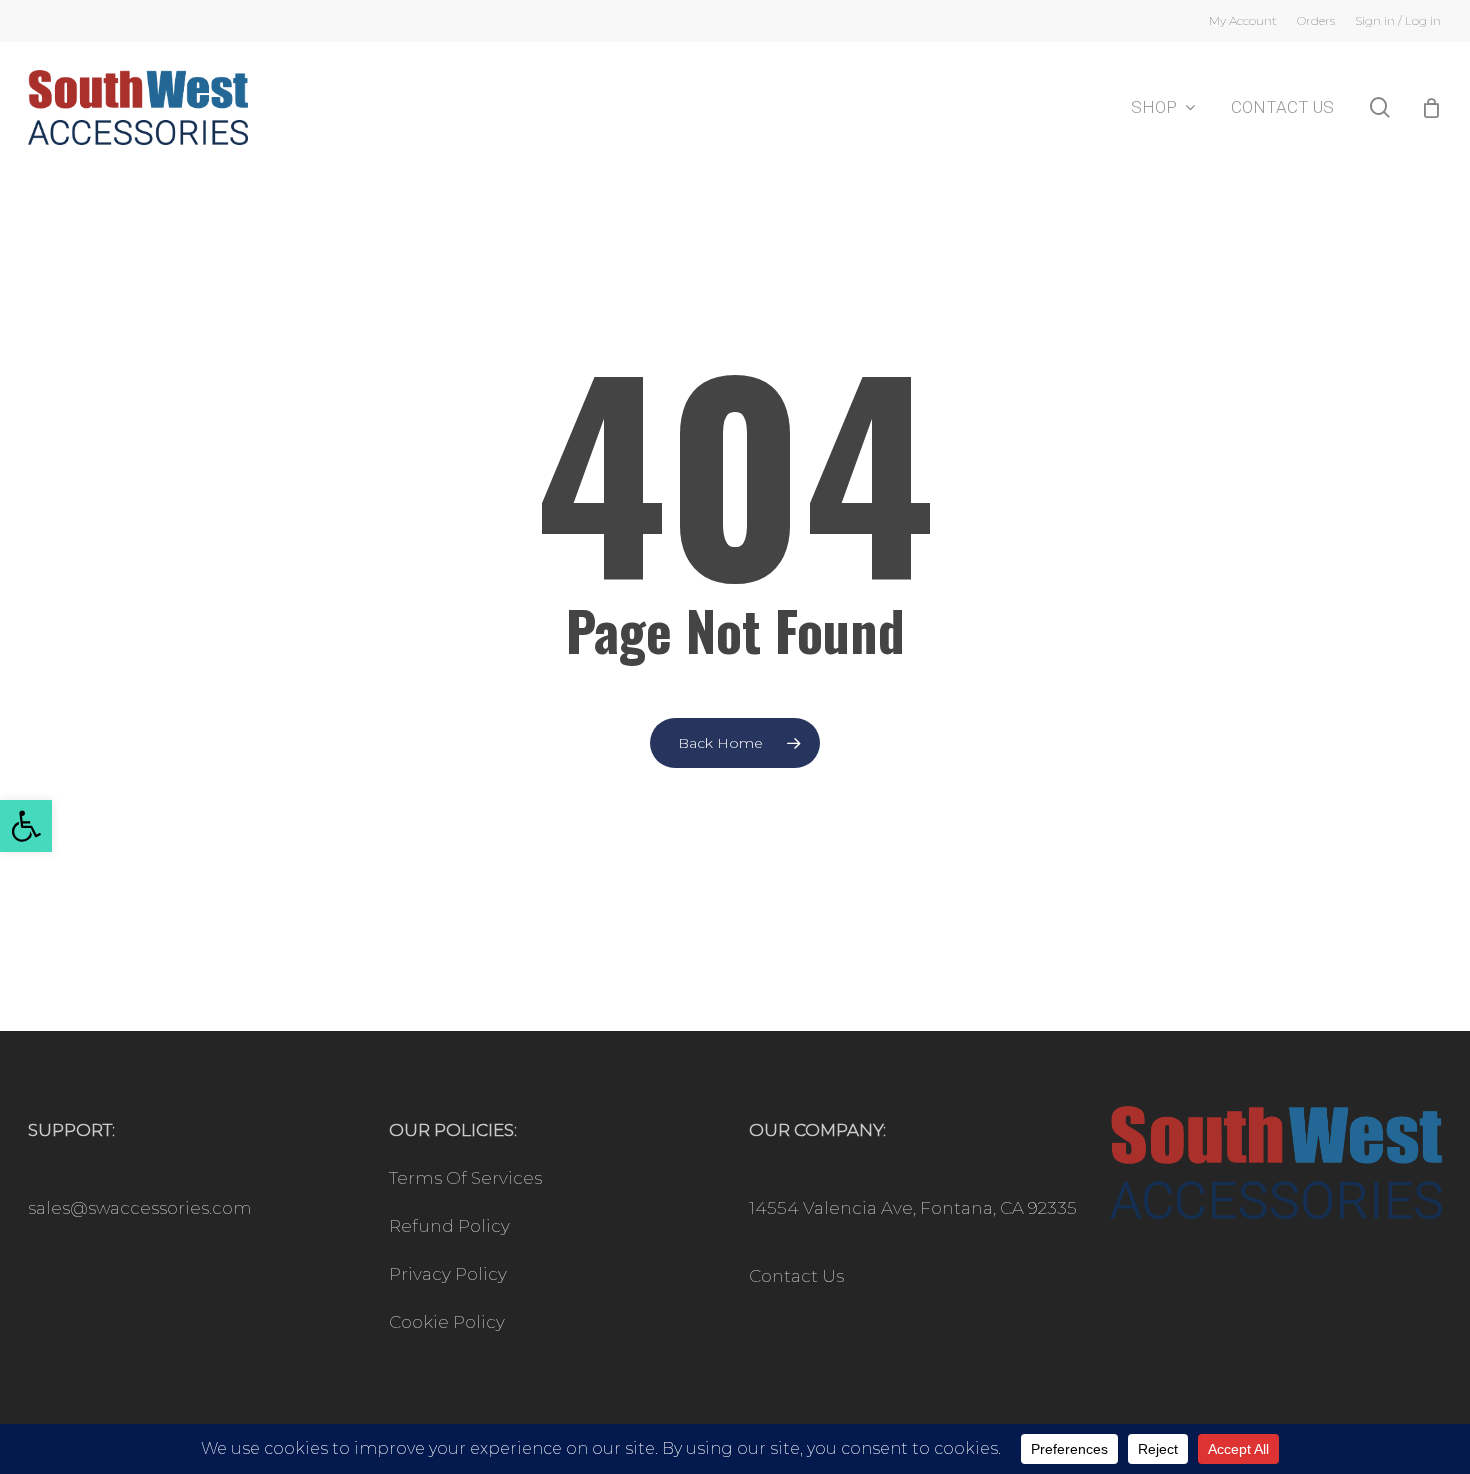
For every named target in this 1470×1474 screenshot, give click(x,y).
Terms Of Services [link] (465, 1178)
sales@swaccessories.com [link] (140, 1208)
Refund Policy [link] (449, 1226)
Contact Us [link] (796, 1276)
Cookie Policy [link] (447, 1322)
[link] (26, 826)
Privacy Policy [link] (448, 1274)
